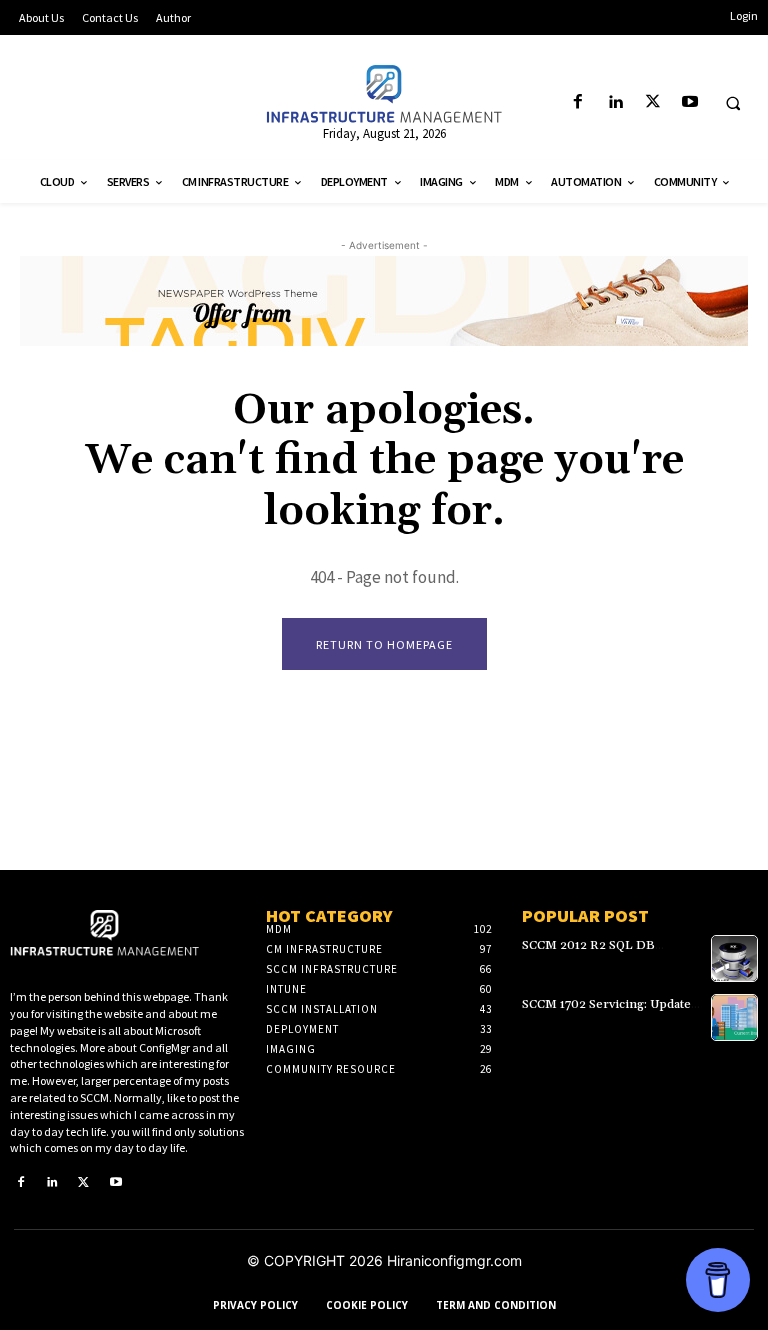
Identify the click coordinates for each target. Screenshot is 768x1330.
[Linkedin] (615, 102)
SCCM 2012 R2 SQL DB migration (588, 952)
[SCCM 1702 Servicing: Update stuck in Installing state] (734, 1017)
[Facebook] (578, 102)
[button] (733, 103)
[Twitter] (652, 102)
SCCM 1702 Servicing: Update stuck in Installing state (606, 1011)
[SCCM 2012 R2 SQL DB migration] (734, 958)
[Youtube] (689, 102)
